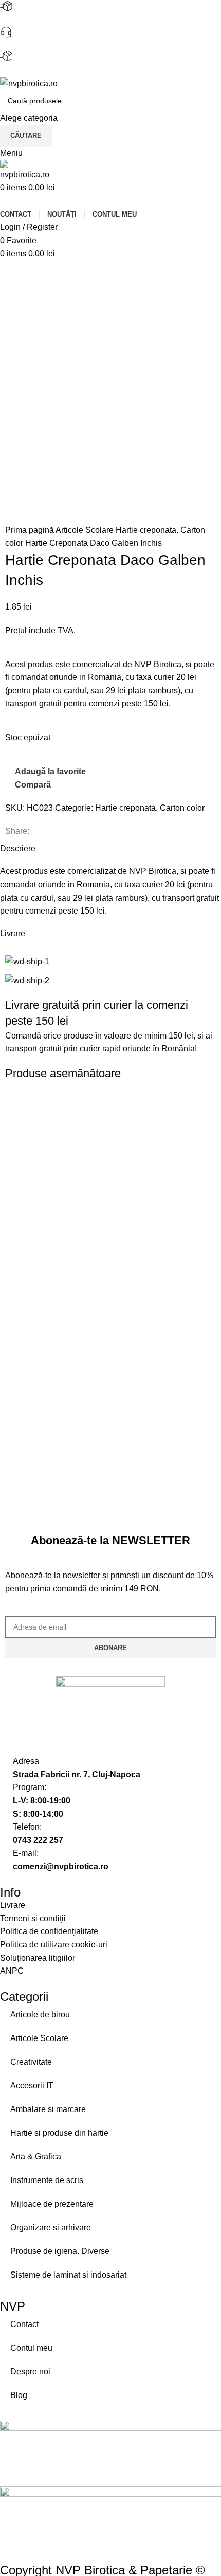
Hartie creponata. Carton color (150, 808)
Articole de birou (40, 2015)
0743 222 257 (25, 44)
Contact (24, 2324)
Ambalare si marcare (48, 2109)
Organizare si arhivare (51, 2228)
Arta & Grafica (36, 2157)
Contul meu (31, 2348)
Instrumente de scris (47, 2180)
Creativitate (31, 2062)
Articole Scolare (86, 530)
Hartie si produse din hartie (59, 2133)
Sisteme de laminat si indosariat (68, 2275)
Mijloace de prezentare (52, 2204)
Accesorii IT (32, 2086)
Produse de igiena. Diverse (60, 2251)
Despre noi (30, 2372)
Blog (19, 2395)
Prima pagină (30, 530)
